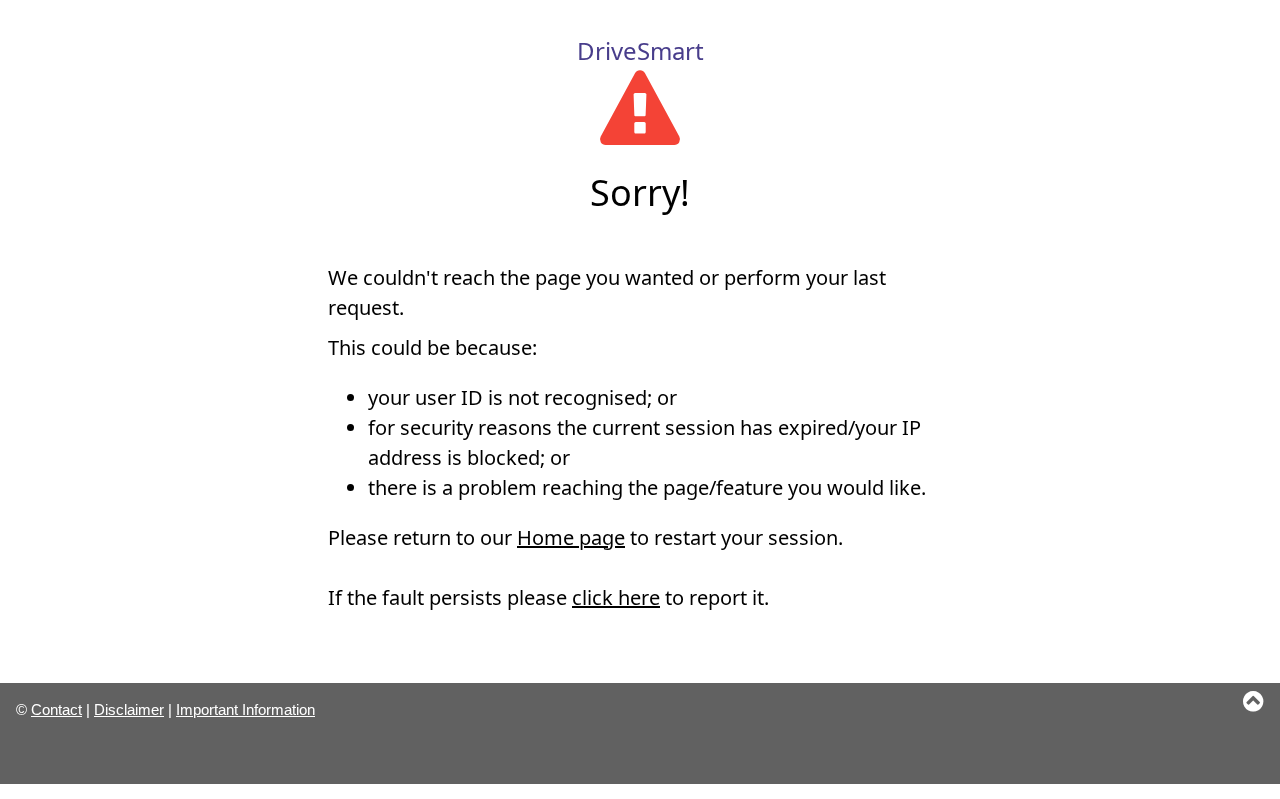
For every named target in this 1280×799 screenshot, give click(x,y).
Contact (56, 709)
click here (616, 597)
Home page (571, 537)
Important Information (245, 709)
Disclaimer (129, 709)
